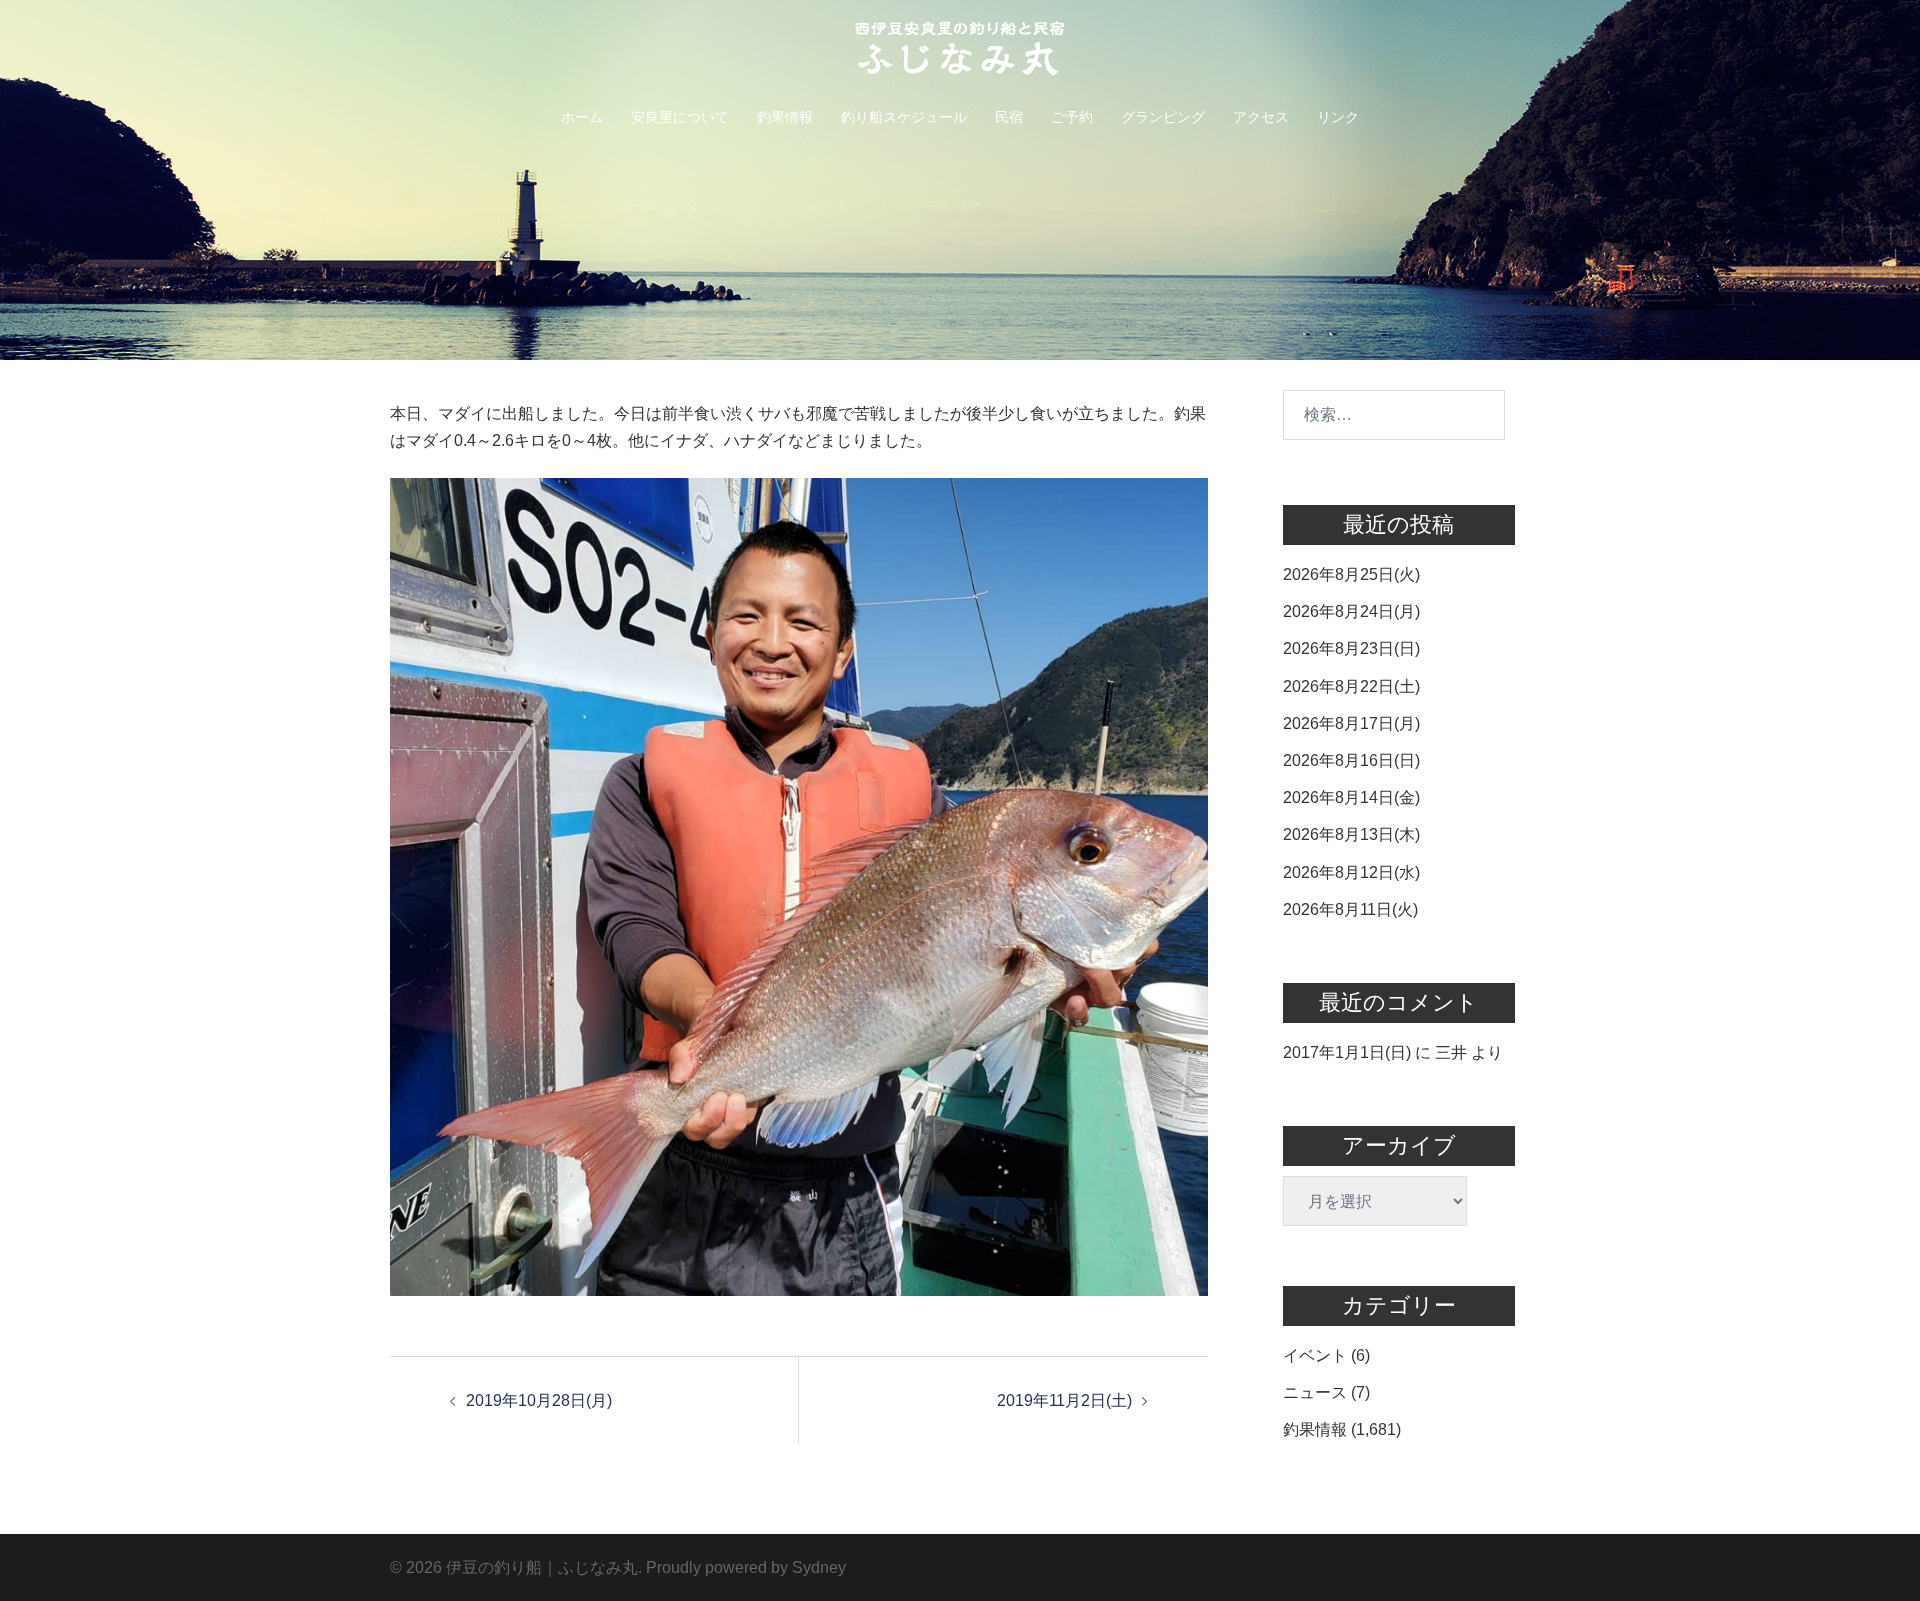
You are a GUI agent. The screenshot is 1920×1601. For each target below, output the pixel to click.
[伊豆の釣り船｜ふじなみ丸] (960, 54)
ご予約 (1072, 117)
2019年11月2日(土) (1064, 1400)
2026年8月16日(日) (1351, 760)
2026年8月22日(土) (1351, 686)
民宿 (1009, 117)
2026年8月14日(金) (1351, 797)
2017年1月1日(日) (1347, 1052)
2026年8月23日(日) (1351, 648)
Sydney (819, 1567)
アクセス (1261, 117)
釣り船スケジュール (904, 117)
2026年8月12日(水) (1351, 872)
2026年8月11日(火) (1350, 909)
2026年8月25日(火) (1351, 574)
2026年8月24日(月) (1351, 611)
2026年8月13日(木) (1351, 834)
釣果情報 (785, 117)
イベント (1315, 1355)
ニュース (1315, 1392)
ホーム (582, 117)
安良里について (680, 117)
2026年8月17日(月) (1351, 723)
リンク (1338, 117)
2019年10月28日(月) (539, 1400)
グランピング (1163, 117)
